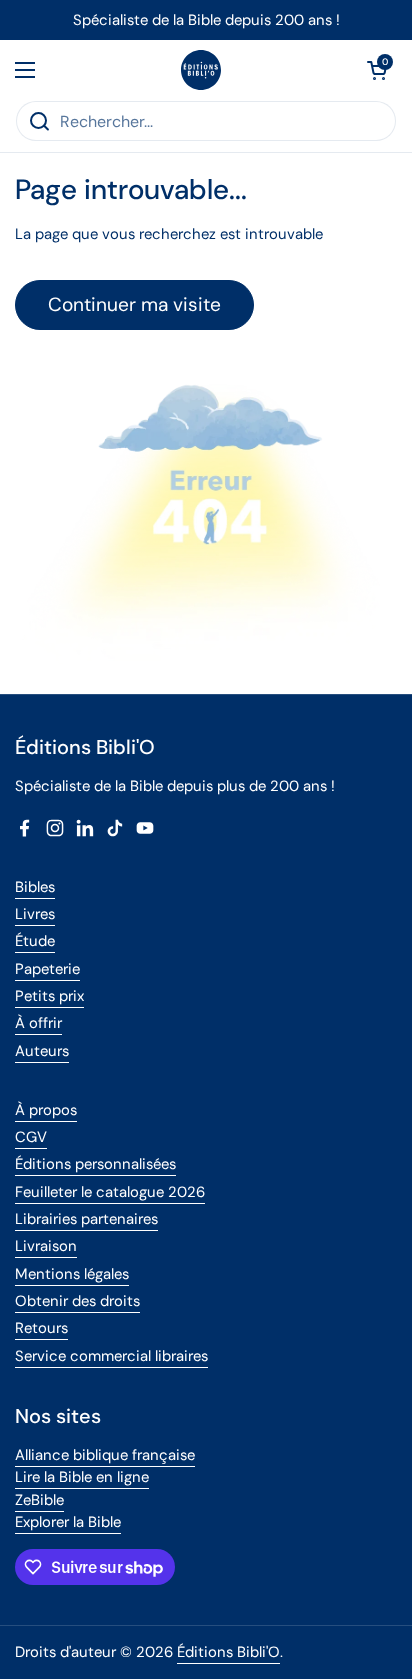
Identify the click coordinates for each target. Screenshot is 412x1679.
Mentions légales (72, 1274)
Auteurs (42, 1051)
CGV (31, 1137)
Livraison (46, 1246)
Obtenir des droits (77, 1301)
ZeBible (39, 1500)
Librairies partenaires (86, 1219)
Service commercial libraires (111, 1356)
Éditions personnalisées (95, 1164)
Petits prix (49, 996)
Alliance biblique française (105, 1455)
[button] (377, 70)
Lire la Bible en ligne (82, 1477)
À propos (46, 1110)
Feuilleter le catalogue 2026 (110, 1192)
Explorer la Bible (68, 1522)
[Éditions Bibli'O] (201, 70)
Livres (35, 914)
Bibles (35, 887)
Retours (41, 1328)
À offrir (38, 1023)
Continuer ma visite (134, 304)
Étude (35, 941)
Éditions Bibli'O (228, 1652)
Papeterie (47, 969)
